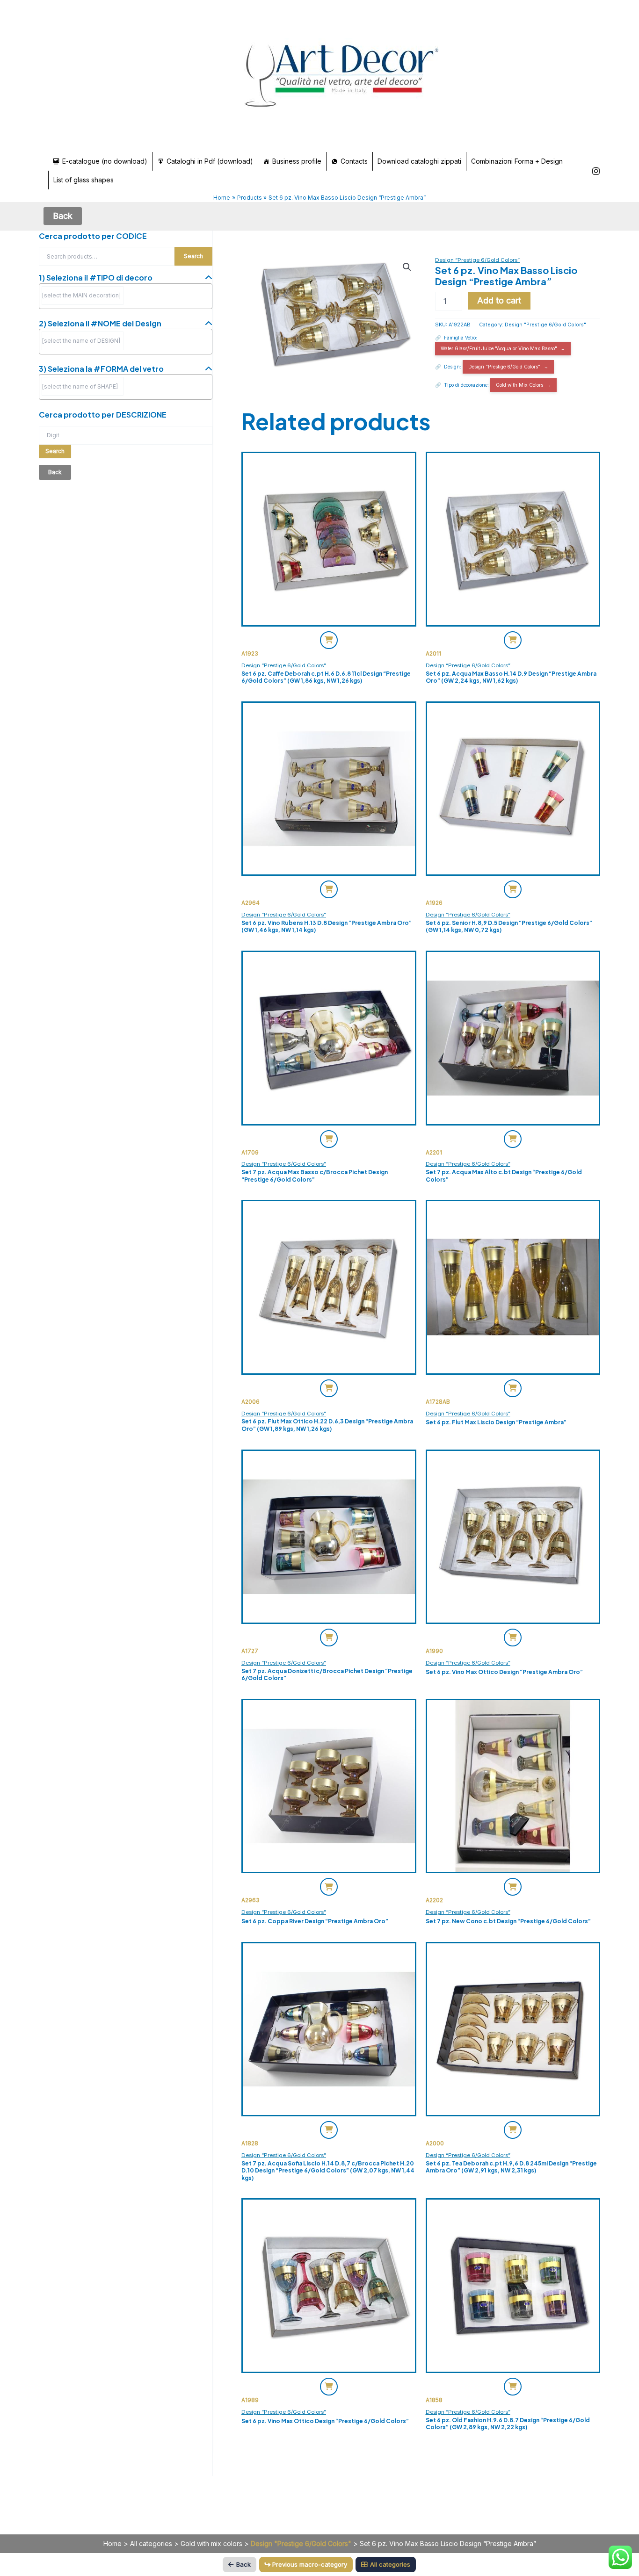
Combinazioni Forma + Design (517, 161)
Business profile (297, 161)
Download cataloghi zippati (419, 161)
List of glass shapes (84, 180)
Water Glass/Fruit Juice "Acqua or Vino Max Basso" (499, 348)
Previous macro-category (310, 2564)
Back (243, 2564)
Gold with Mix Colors (519, 385)
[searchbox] (83, 296)
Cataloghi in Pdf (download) (210, 161)
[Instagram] (596, 171)
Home (113, 2544)
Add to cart (499, 300)
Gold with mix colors (211, 2544)
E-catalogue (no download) (105, 161)
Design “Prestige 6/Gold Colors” (477, 260)
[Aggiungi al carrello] (329, 640)
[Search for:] (126, 435)
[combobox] (126, 296)
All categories (151, 2544)
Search (193, 256)
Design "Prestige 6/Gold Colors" (545, 325)
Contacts (354, 161)
